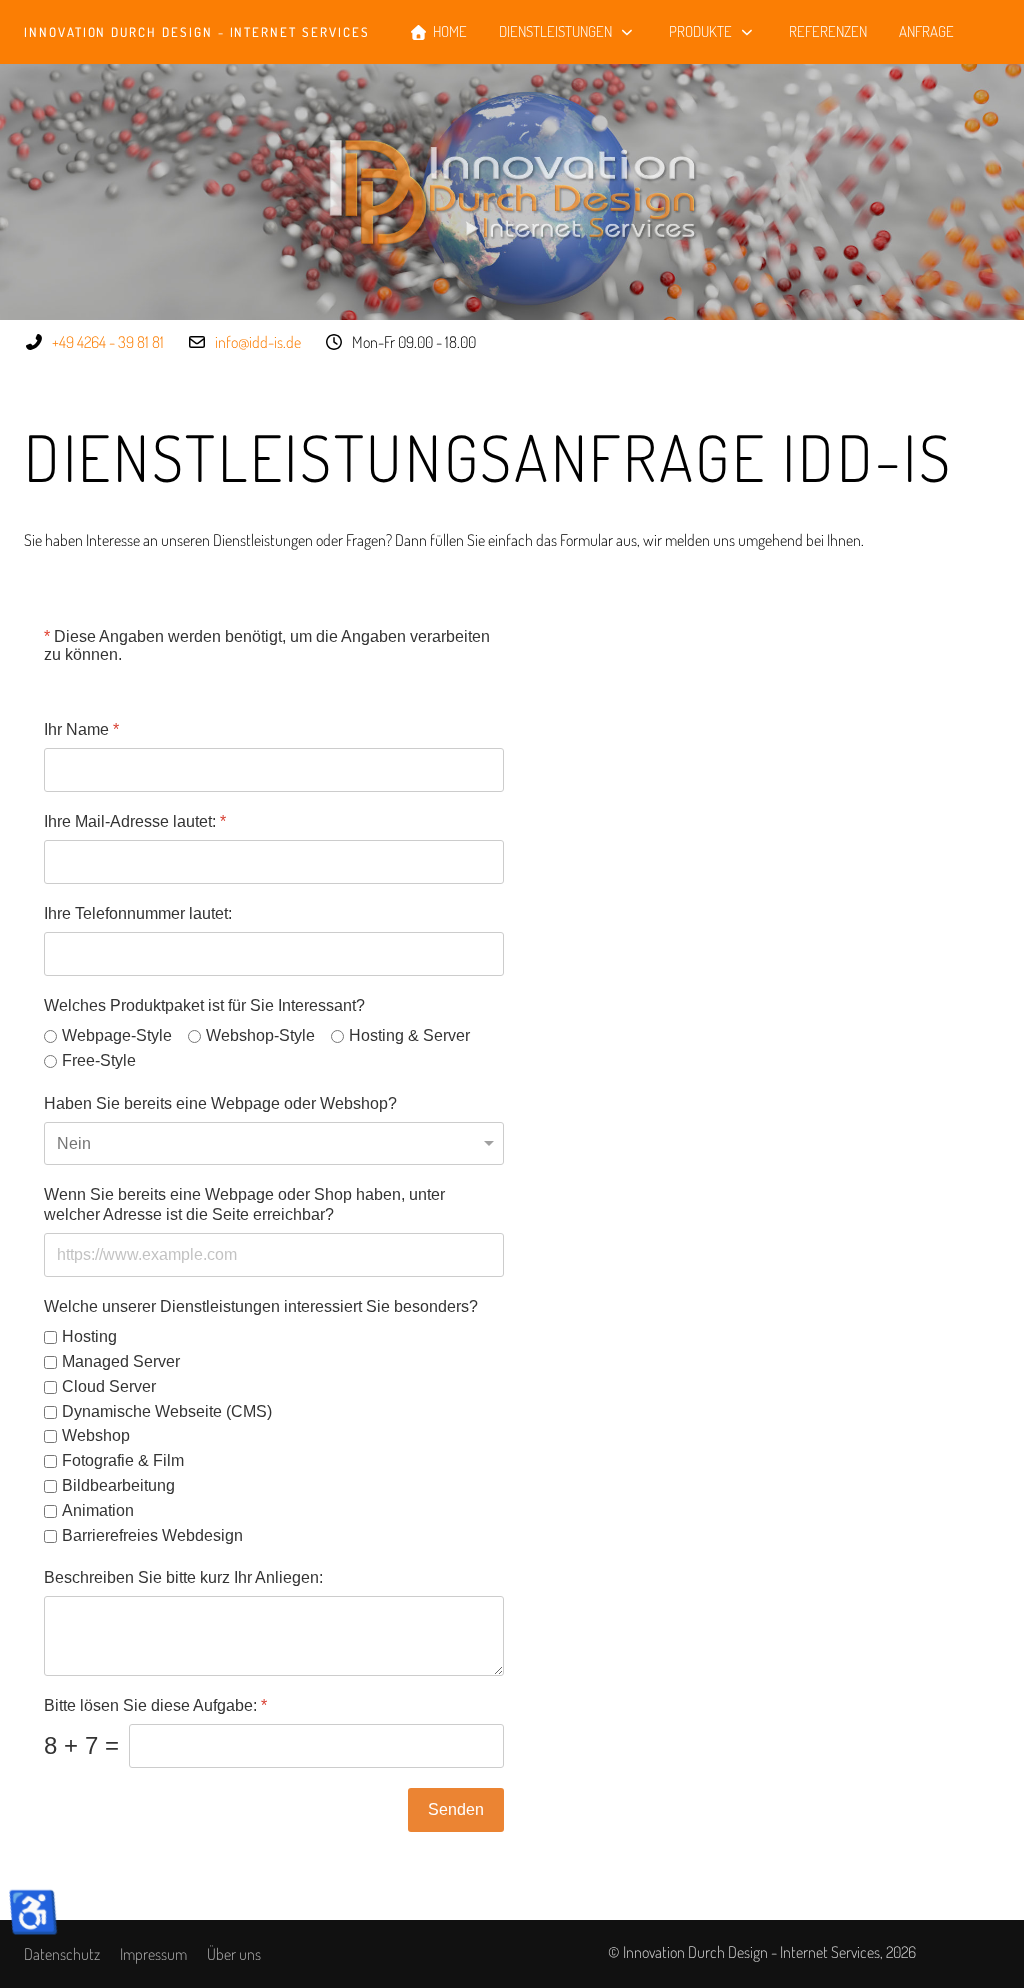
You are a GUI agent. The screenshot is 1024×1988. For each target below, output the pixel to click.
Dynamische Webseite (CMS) (167, 1411)
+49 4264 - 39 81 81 (108, 342)
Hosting (89, 1337)
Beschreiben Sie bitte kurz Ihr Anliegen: (183, 1578)
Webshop (96, 1436)
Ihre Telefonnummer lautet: (138, 913)
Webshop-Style (260, 1035)
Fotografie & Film (123, 1461)
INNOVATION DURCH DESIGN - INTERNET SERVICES (197, 32)
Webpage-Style (117, 1035)
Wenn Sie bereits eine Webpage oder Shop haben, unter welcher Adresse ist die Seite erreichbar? (244, 1205)
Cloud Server (109, 1386)
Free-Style (99, 1060)
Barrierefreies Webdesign (152, 1535)
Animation (98, 1510)
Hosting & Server (409, 1035)
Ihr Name (81, 729)
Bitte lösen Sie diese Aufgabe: (155, 1706)
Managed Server (121, 1361)
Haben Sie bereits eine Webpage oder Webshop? (220, 1103)
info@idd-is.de (258, 342)
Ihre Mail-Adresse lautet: (135, 821)
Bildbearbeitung (118, 1485)
